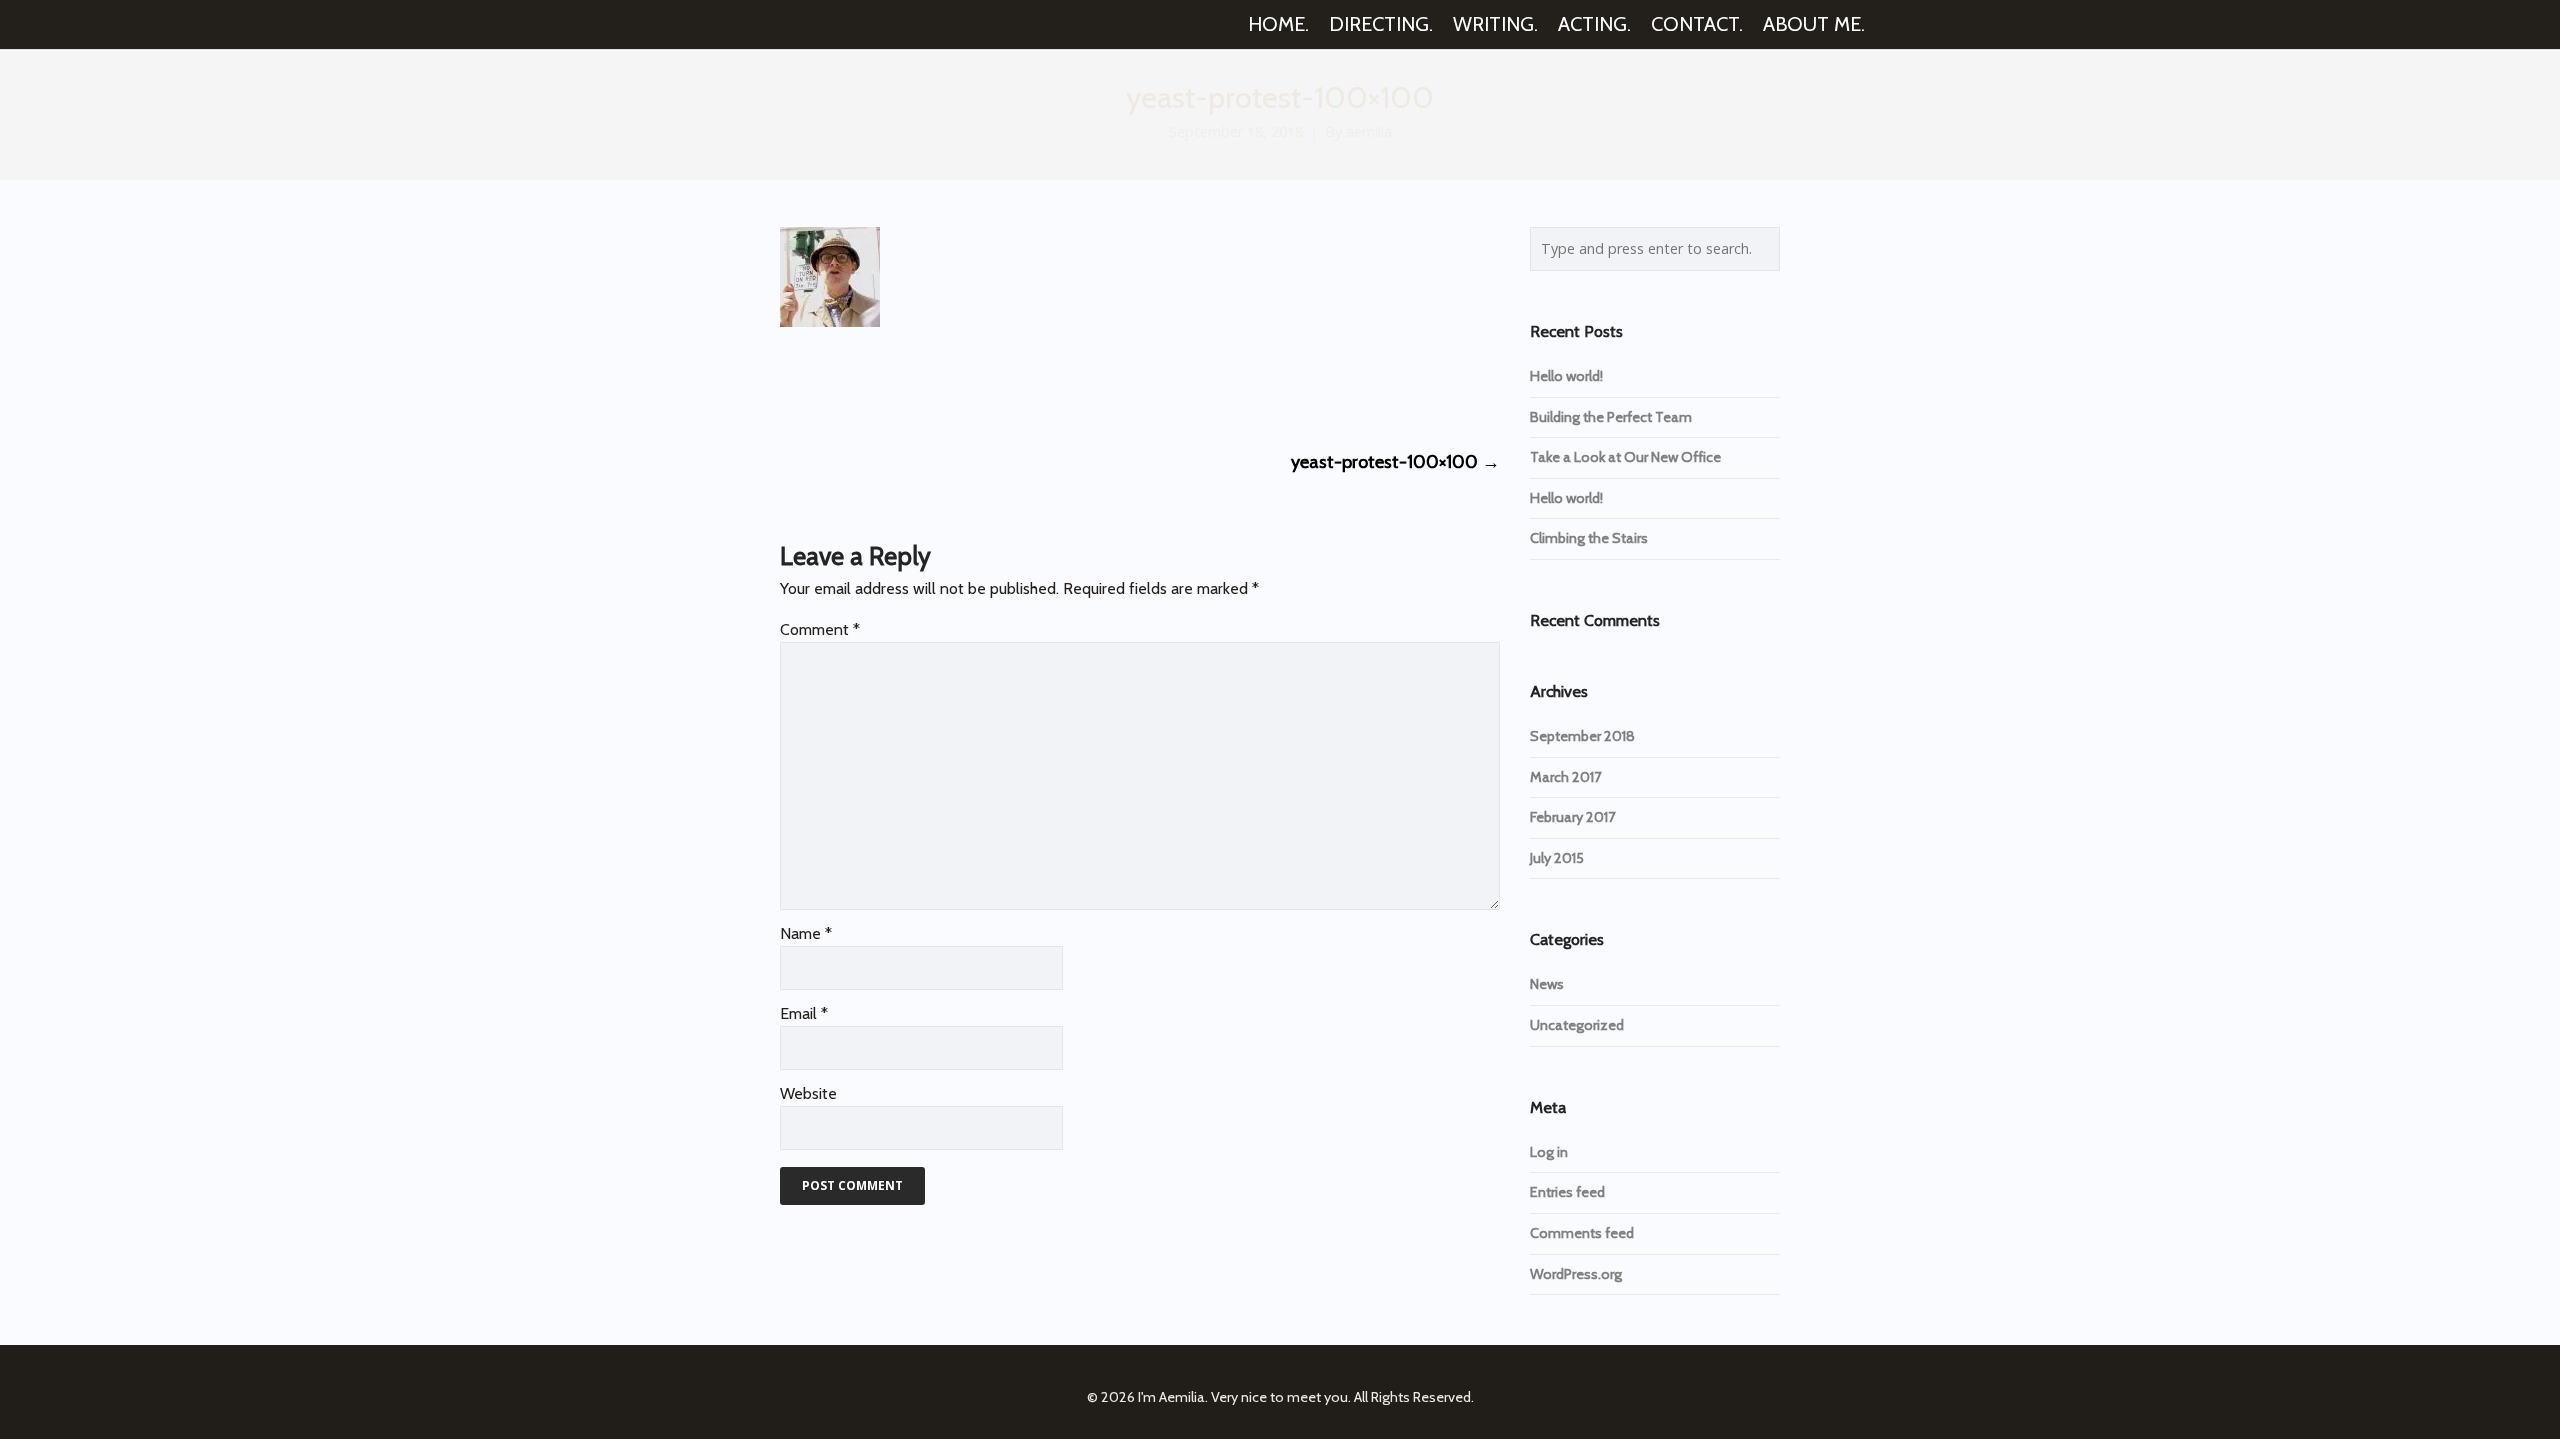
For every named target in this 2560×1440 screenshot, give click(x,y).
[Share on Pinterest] (936, 386)
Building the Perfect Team (1611, 417)
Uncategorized (1577, 1025)
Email (804, 1013)
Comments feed (1582, 1233)
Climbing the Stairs (1589, 538)
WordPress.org (1576, 1274)
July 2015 (1557, 858)
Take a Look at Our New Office (1625, 457)
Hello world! (1566, 376)
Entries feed (1567, 1192)
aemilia (1369, 131)
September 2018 (1582, 736)
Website (808, 1093)
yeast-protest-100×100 (1395, 462)
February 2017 (1572, 817)
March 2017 (1565, 777)
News (1547, 984)
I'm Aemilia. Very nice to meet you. (1244, 1397)
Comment (820, 629)
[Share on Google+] (862, 386)
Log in (1549, 1152)
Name (806, 933)
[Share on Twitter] (825, 386)
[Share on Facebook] (788, 386)
